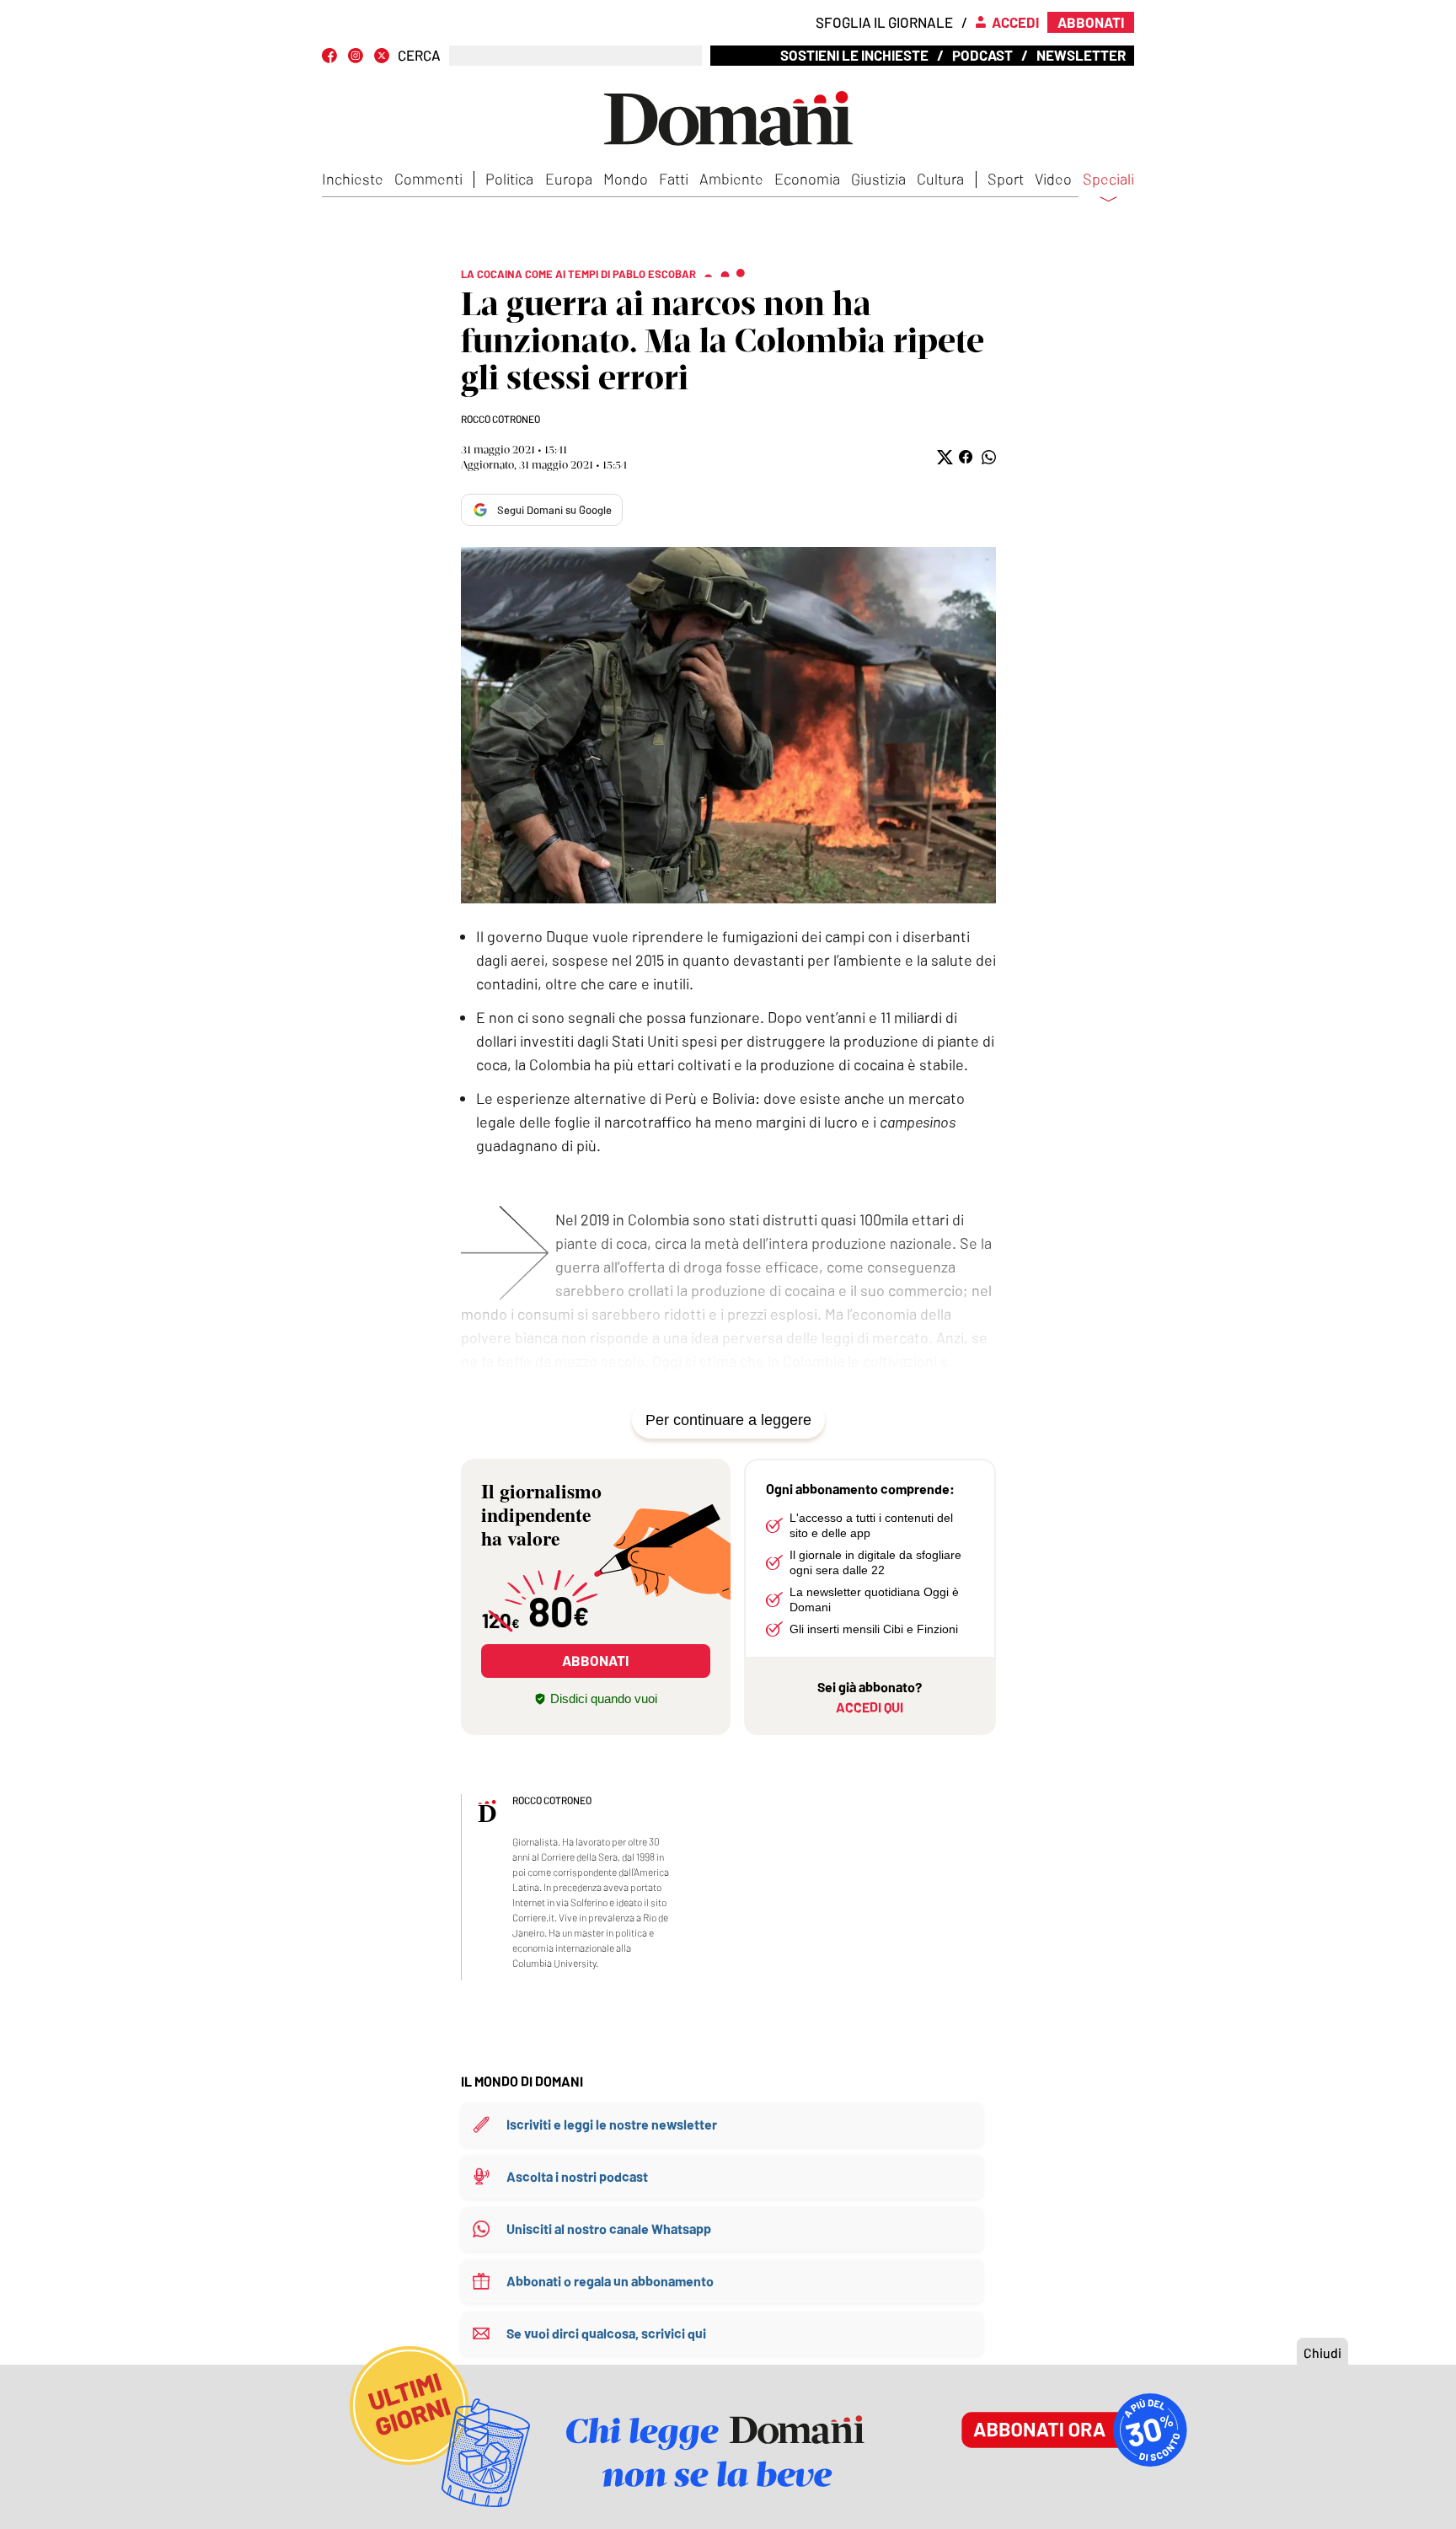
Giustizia (878, 179)
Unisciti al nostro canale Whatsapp (609, 2229)
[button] (943, 457)
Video (1053, 179)
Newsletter (1081, 55)
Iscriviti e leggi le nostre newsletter (612, 2124)
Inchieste (353, 179)
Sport (1006, 179)
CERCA (419, 55)
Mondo (626, 179)
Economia (807, 179)
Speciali (1108, 179)
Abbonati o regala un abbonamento (610, 2281)
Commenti (428, 179)
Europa (569, 179)
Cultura (940, 179)
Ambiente (731, 179)
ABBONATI (595, 1660)
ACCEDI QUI (870, 1707)
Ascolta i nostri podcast (577, 2176)
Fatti (674, 179)
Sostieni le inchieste (854, 55)
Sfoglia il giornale (884, 22)
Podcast (982, 55)
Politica (509, 179)
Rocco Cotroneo (500, 419)
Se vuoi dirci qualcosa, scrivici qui (606, 2333)
